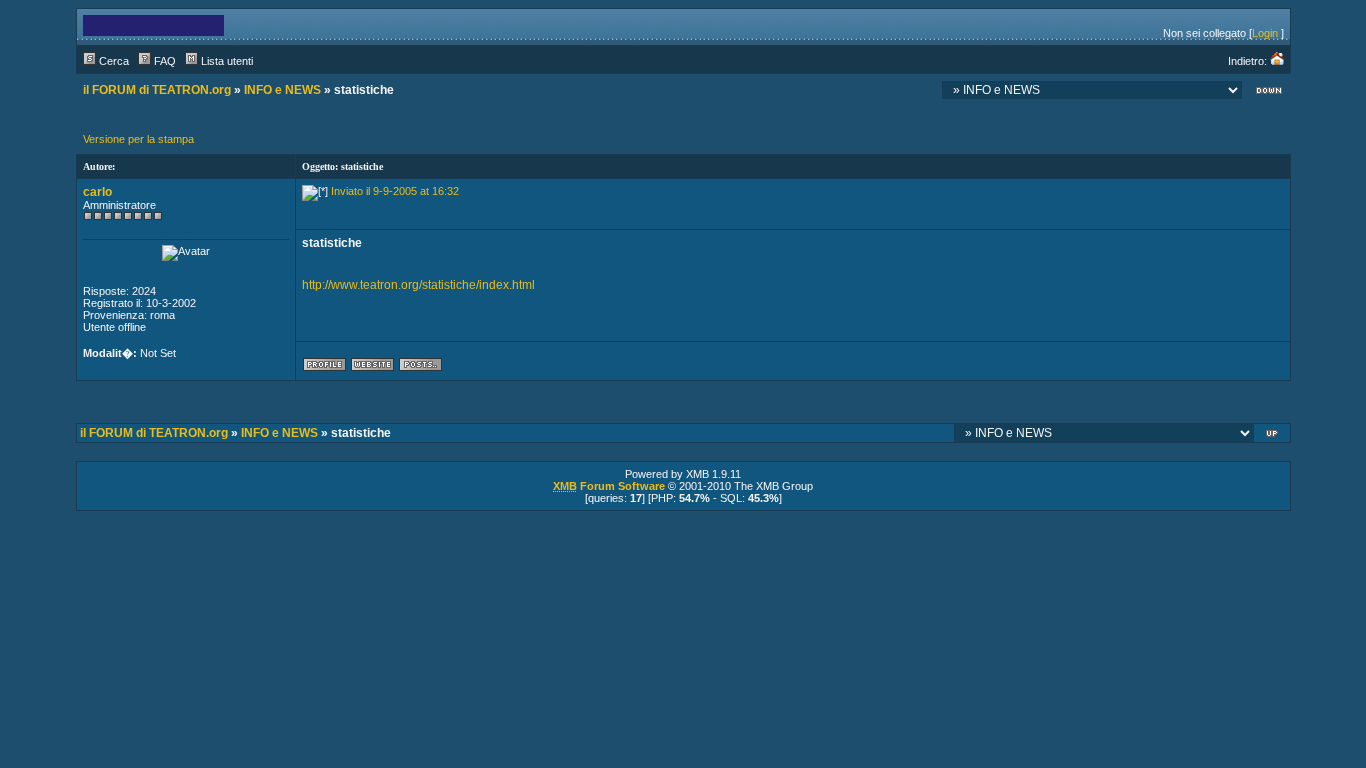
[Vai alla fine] (1269, 92)
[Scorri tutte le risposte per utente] (420, 368)
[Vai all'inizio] (1273, 435)
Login (1265, 33)
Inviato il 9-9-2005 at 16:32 (395, 191)
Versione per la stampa (138, 139)
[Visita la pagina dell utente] (372, 368)
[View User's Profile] (324, 368)
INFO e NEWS (282, 90)
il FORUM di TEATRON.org (157, 90)
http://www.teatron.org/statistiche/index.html (418, 285)
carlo (97, 192)
